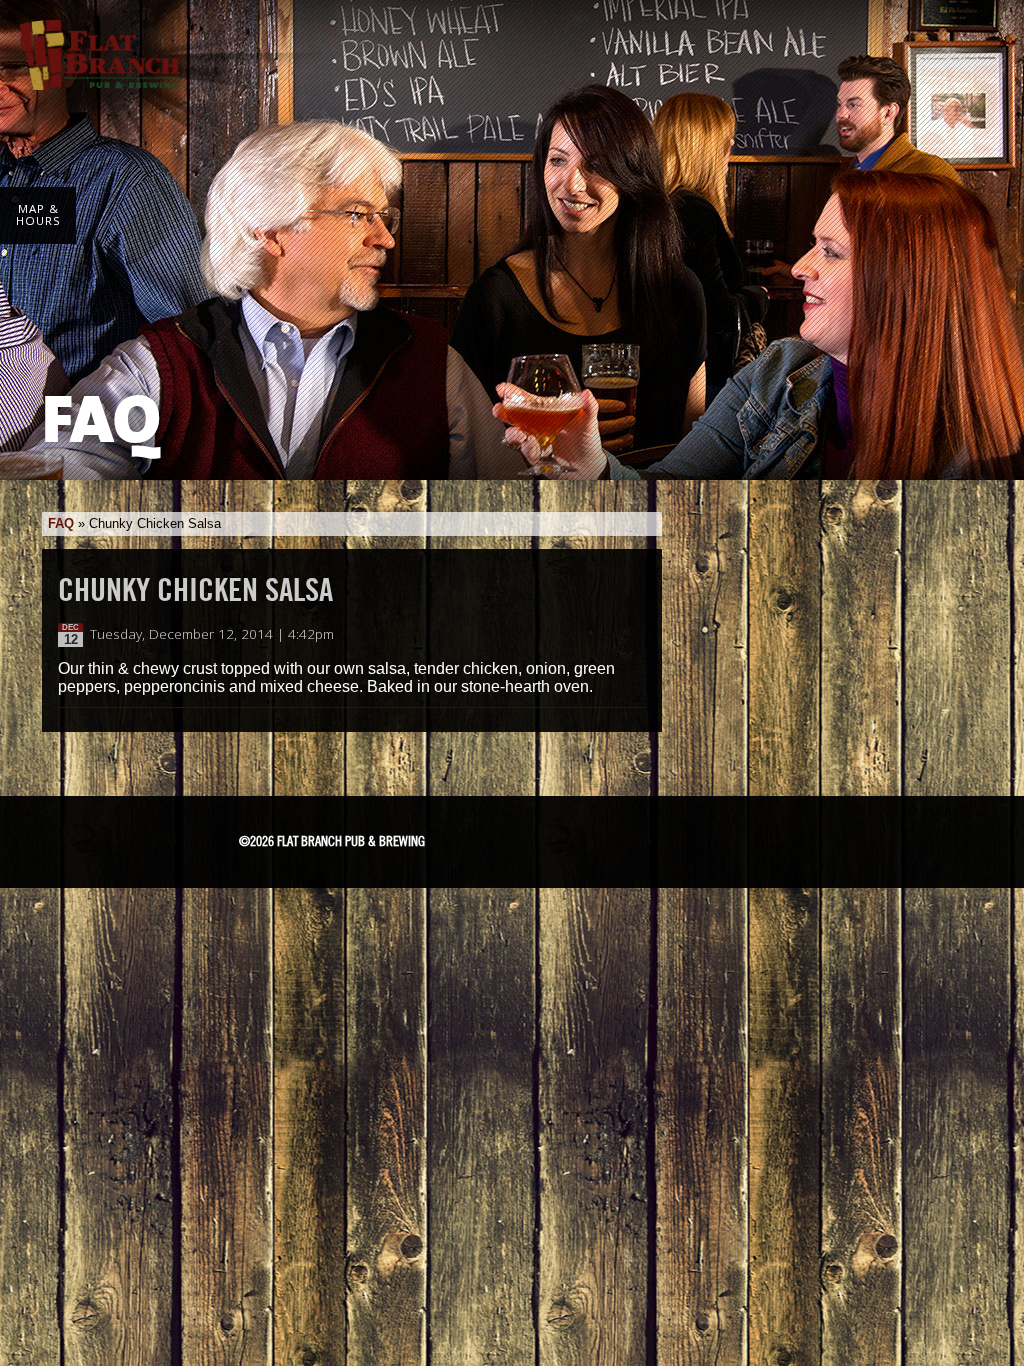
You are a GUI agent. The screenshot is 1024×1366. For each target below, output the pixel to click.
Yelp (715, 837)
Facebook (535, 838)
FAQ (61, 523)
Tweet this (613, 635)
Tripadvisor (642, 835)
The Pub (586, 838)
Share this (634, 635)
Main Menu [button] (976, 42)
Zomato (788, 837)
